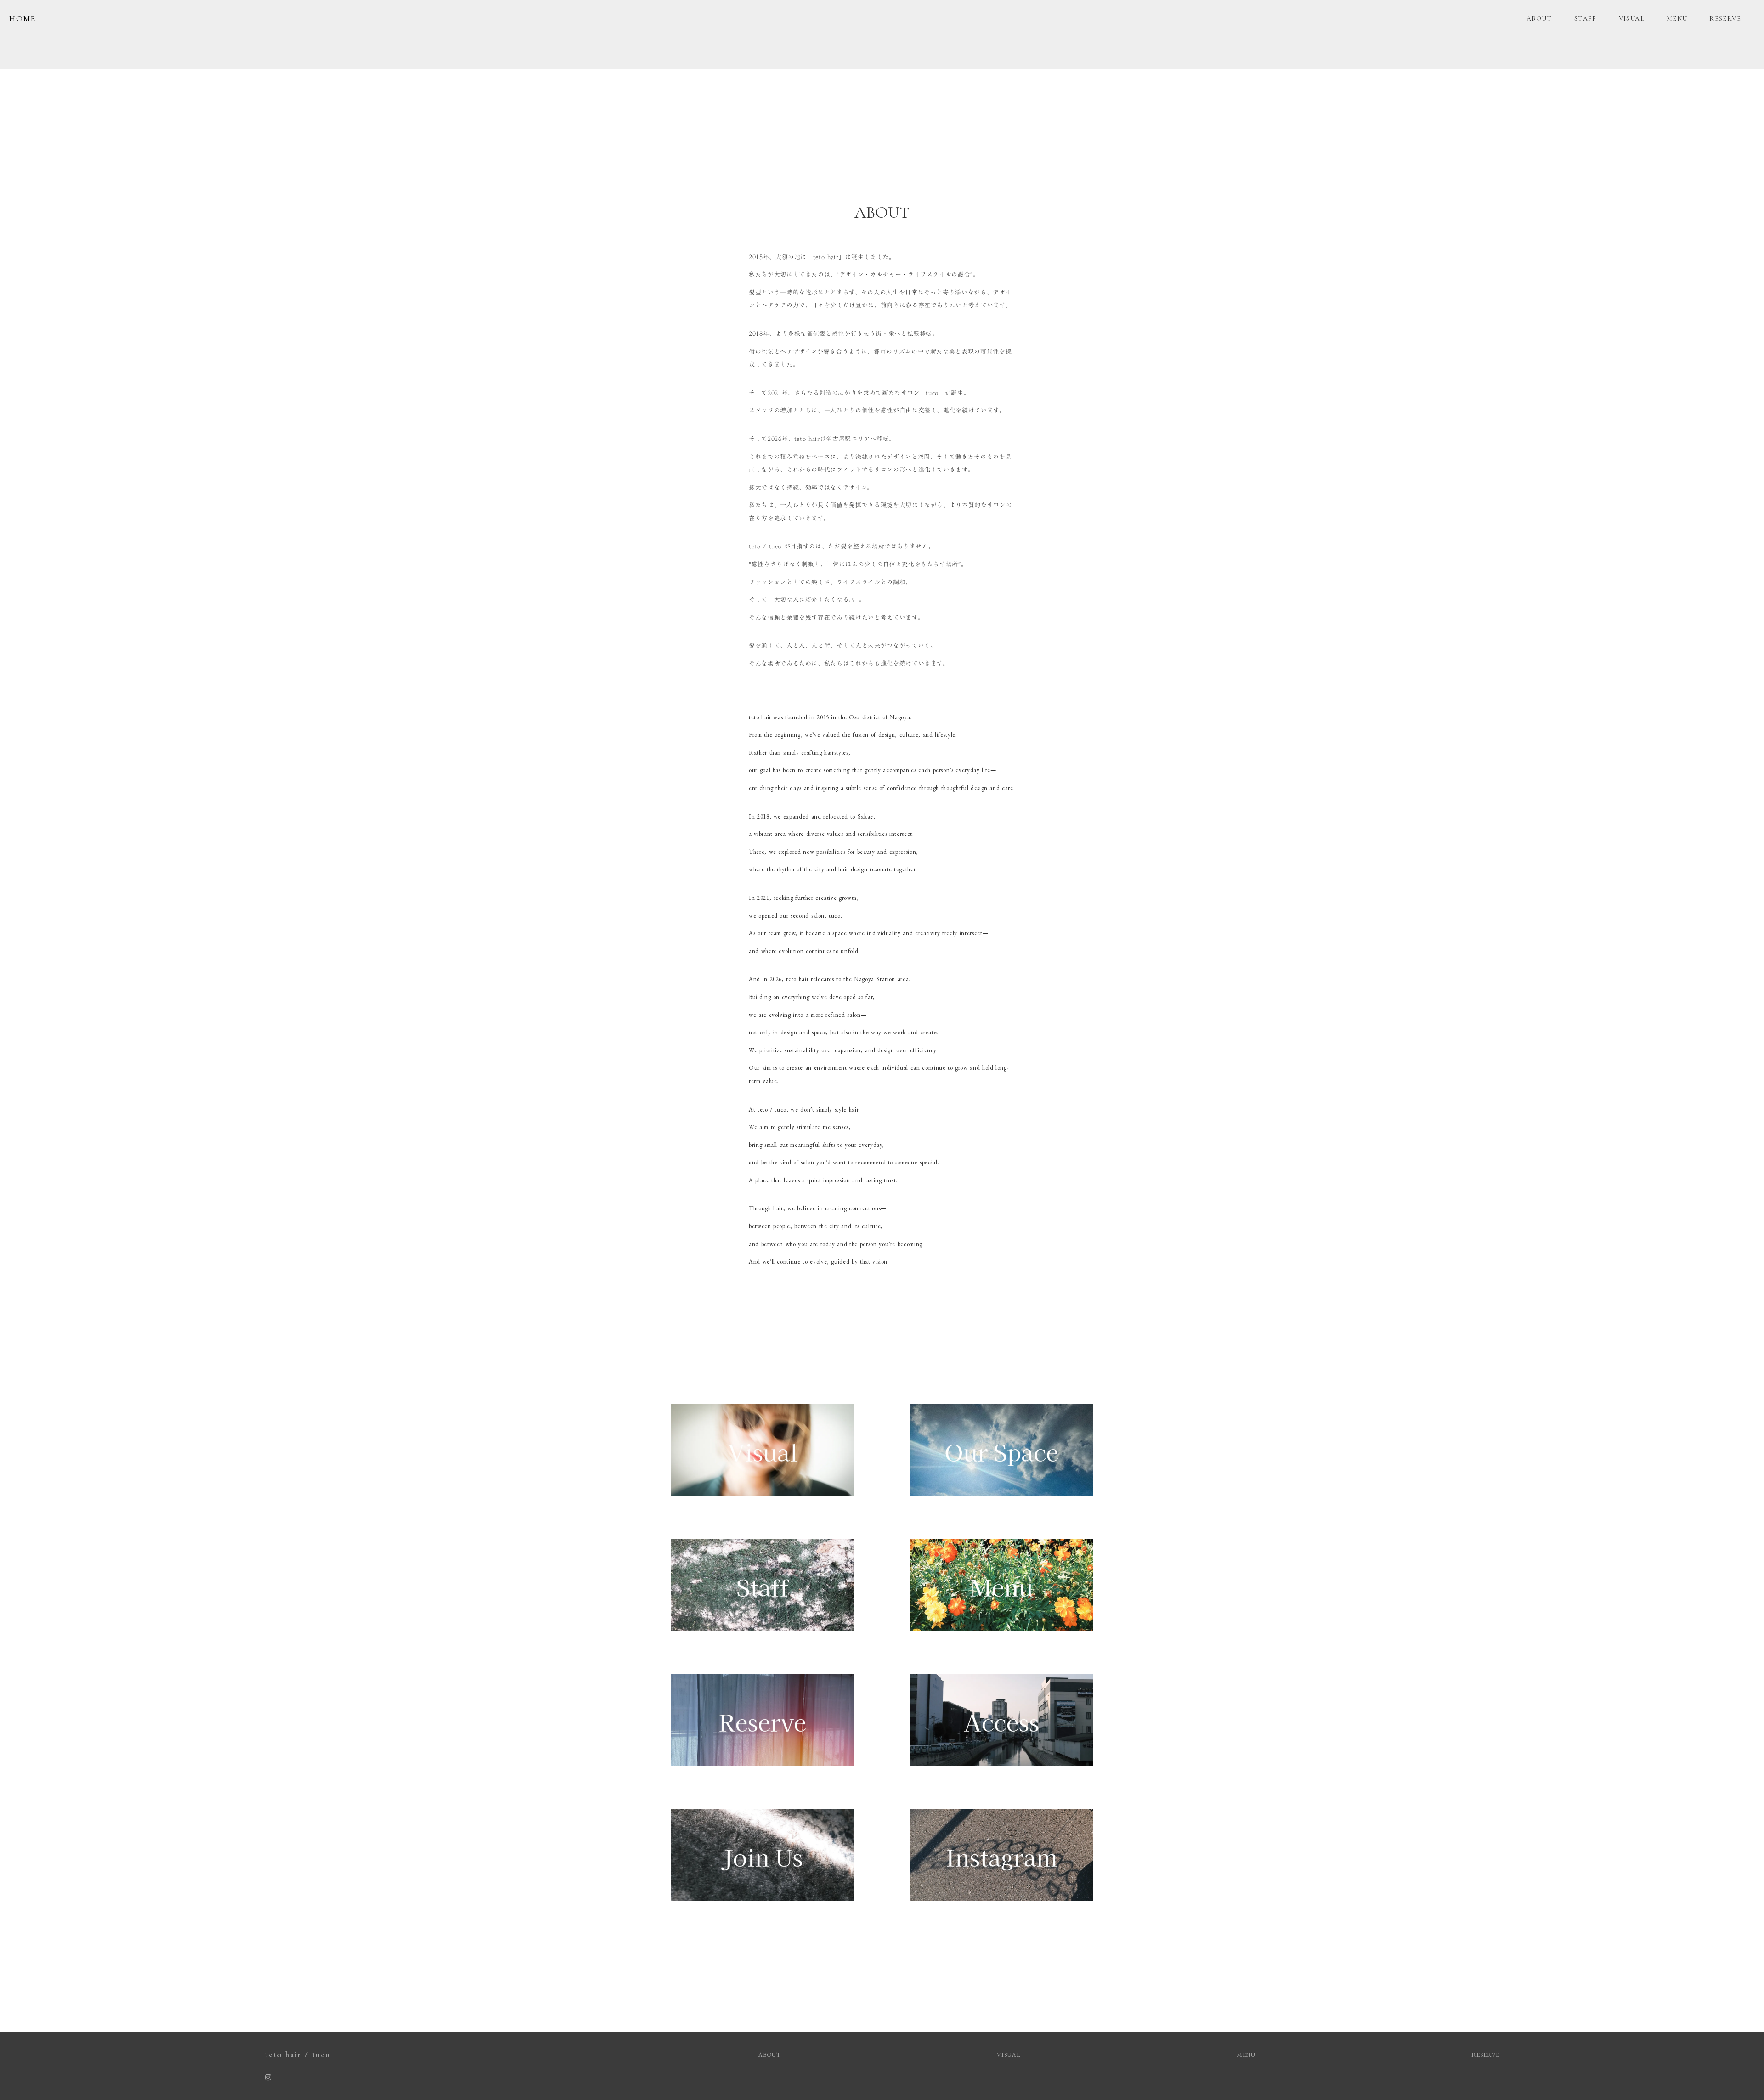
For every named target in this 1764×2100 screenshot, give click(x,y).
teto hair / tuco (297, 2054)
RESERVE (1725, 19)
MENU (1677, 19)
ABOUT (1539, 19)
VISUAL (1632, 19)
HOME (23, 18)
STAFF (1586, 19)
